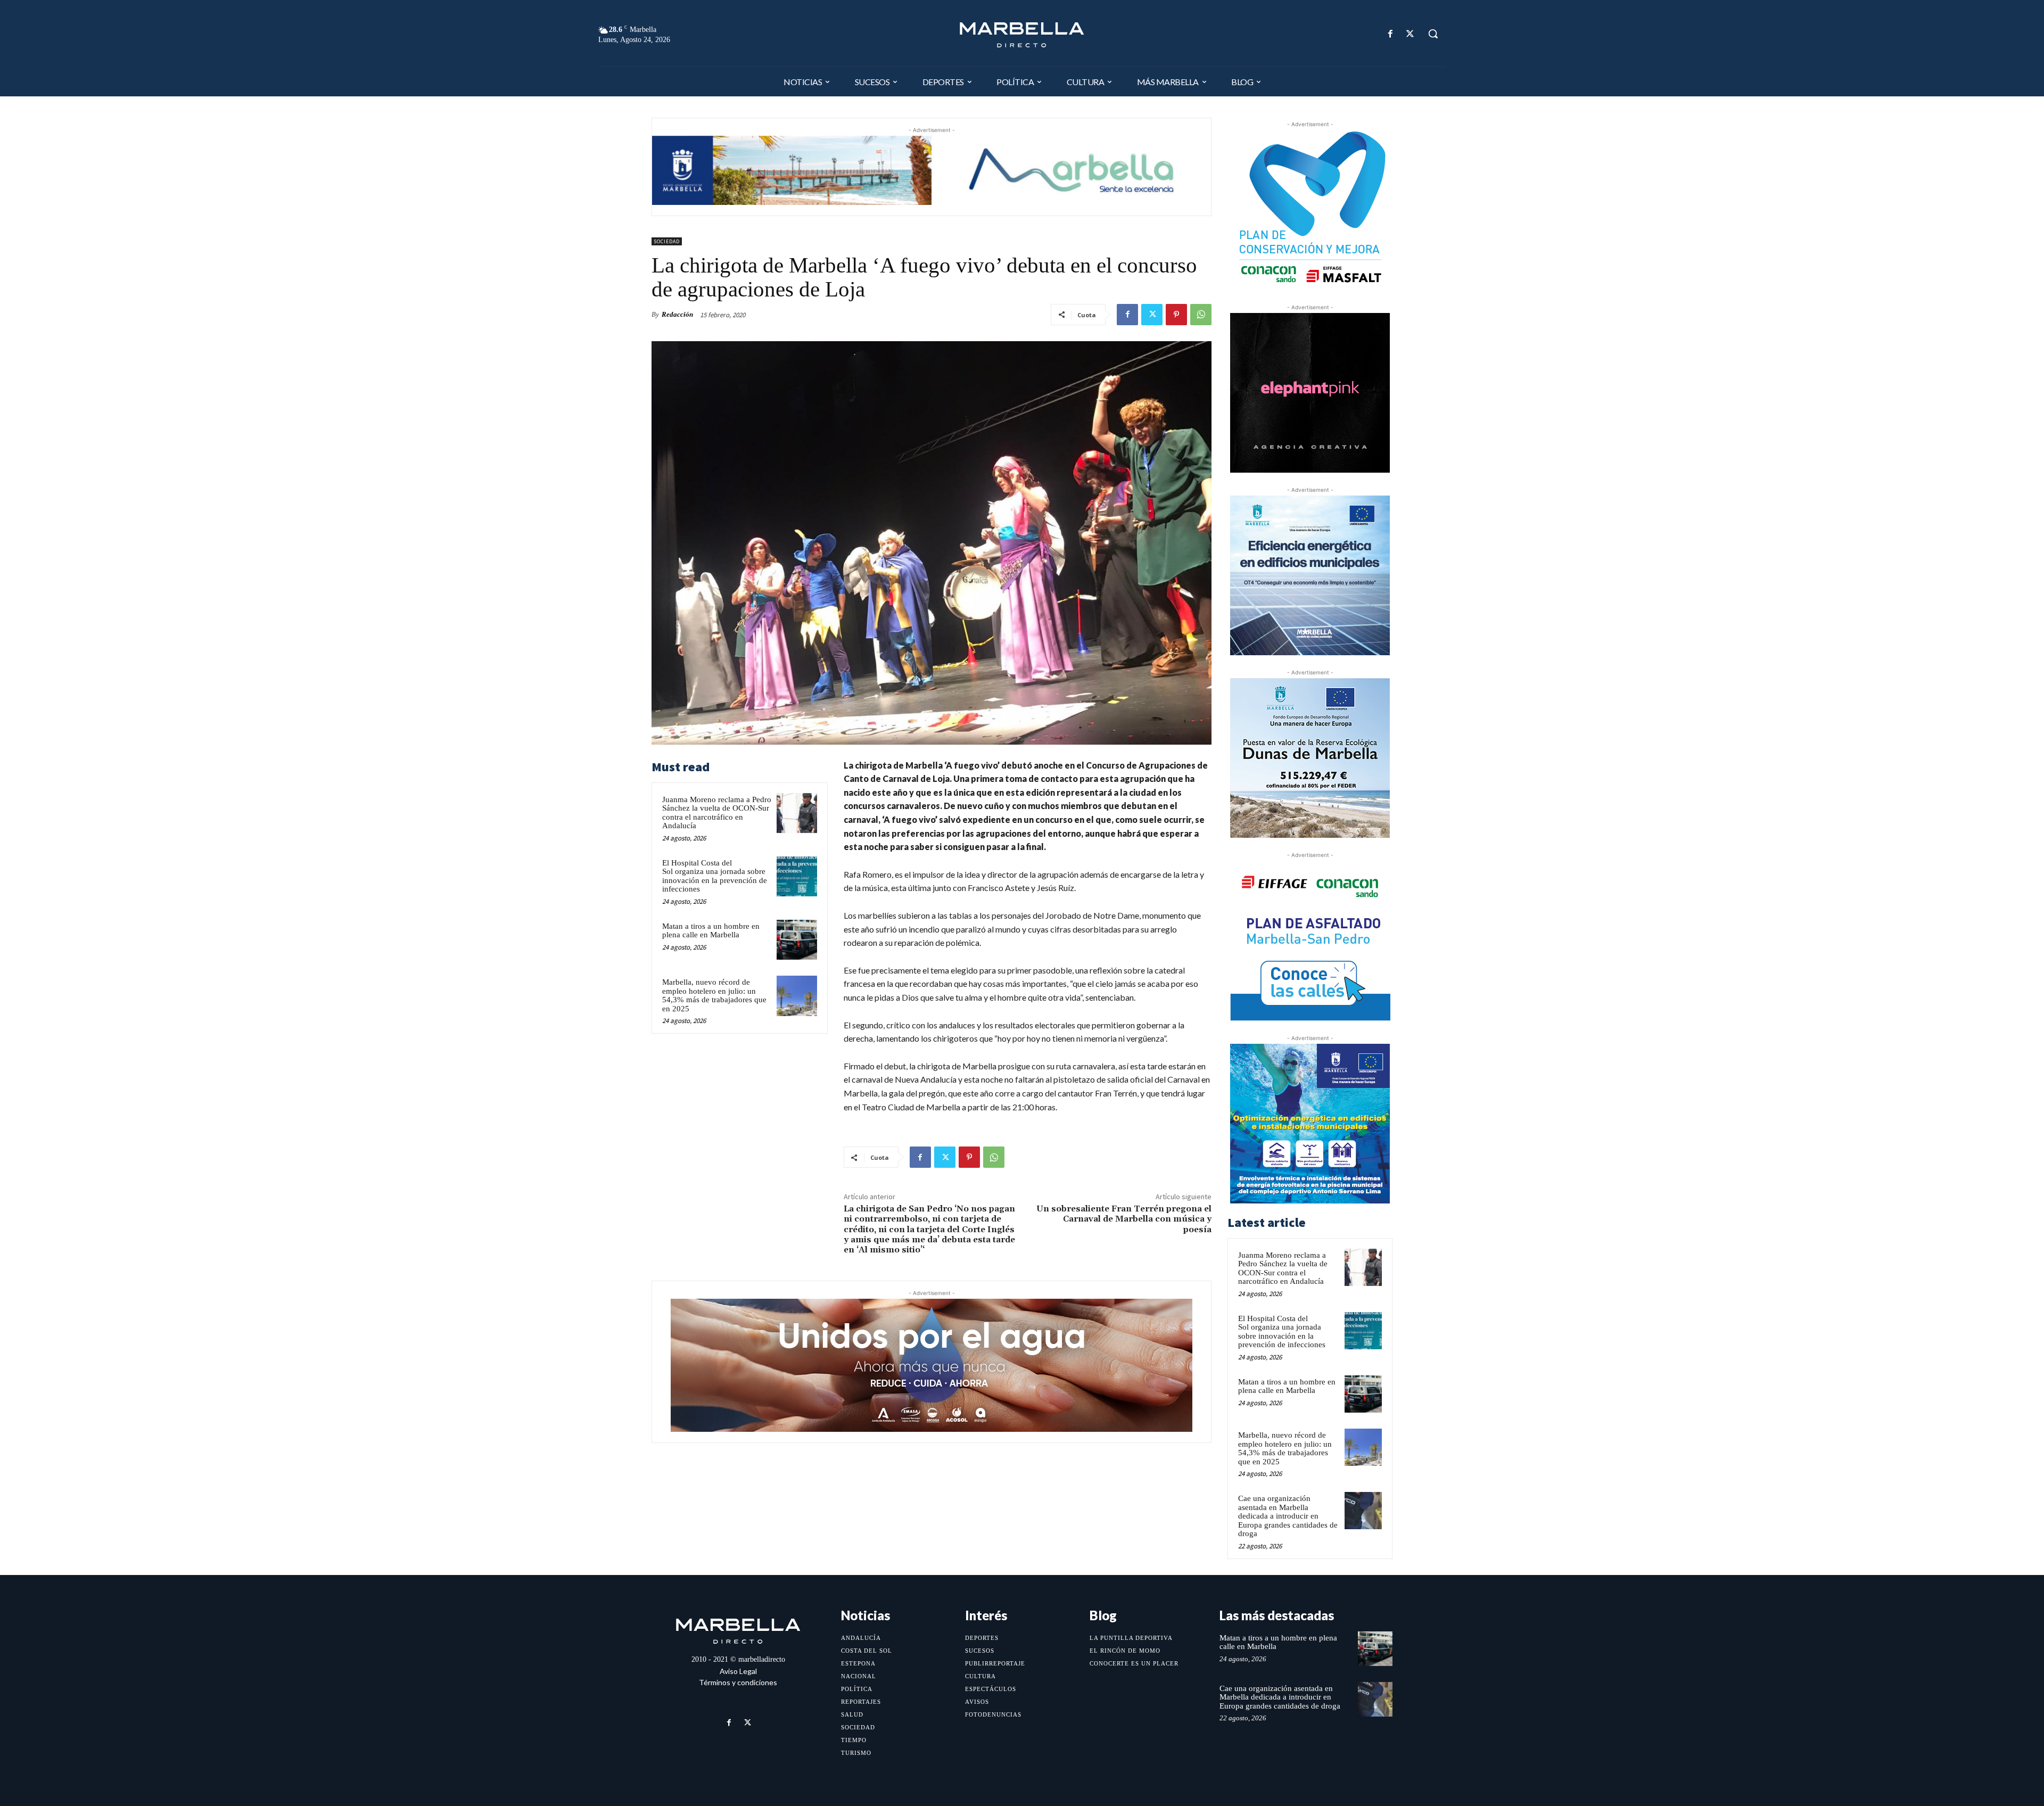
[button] (1433, 34)
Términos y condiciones (738, 1682)
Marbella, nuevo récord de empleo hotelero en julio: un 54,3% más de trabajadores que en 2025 (714, 995)
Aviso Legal (738, 1671)
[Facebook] (1391, 34)
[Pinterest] (1176, 315)
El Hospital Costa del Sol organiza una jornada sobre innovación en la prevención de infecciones (715, 876)
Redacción (677, 314)
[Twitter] (1410, 34)
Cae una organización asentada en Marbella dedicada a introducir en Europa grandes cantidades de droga (1288, 1516)
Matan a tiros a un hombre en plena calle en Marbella (711, 931)
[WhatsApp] (1201, 315)
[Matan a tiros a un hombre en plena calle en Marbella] (797, 940)
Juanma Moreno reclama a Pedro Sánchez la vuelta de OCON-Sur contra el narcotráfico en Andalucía (717, 813)
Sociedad (667, 241)
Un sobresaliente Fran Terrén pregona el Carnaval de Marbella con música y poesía (1124, 1219)
